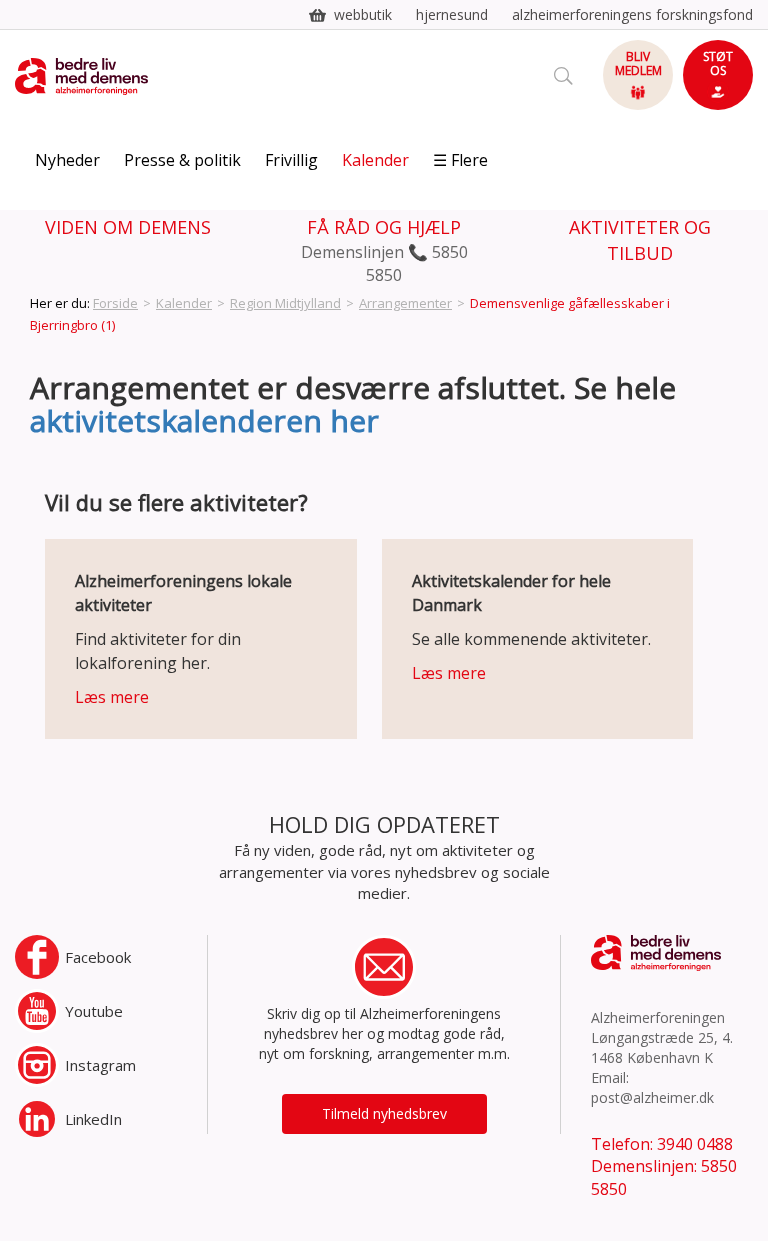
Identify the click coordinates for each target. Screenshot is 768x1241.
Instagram (100, 1065)
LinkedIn (93, 1119)
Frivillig (291, 160)
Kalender (375, 160)
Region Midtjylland (285, 303)
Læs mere (112, 697)
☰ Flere (460, 160)
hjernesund (452, 14)
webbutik (363, 14)
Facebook (98, 957)
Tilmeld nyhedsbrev (384, 1113)
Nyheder (67, 160)
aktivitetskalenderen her (204, 420)
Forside (115, 303)
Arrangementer (405, 303)
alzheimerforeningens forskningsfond (632, 14)
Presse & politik (182, 160)
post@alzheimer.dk (652, 1097)
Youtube (94, 1011)
